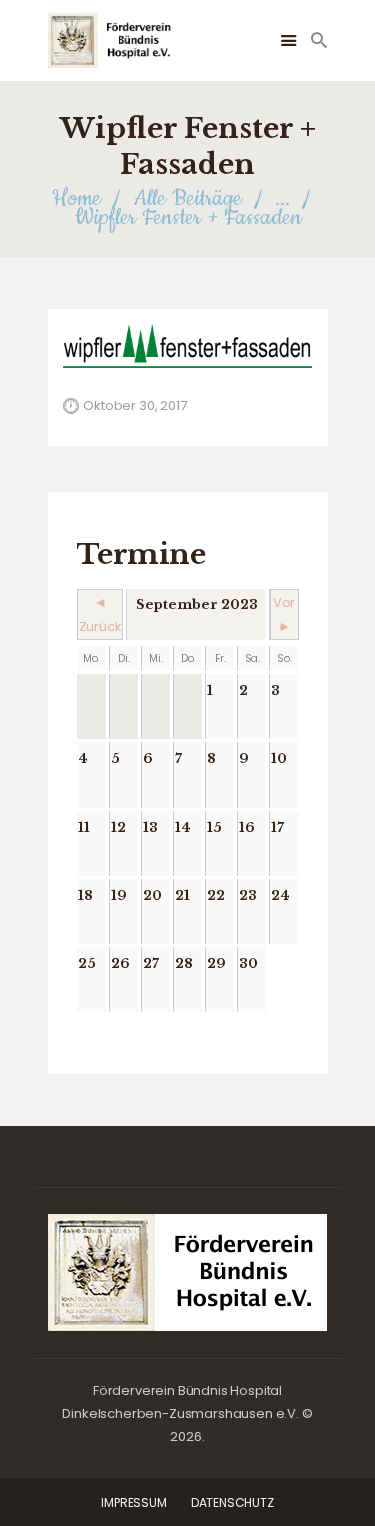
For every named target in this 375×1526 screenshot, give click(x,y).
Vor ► (284, 614)
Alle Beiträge (188, 198)
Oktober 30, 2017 (134, 405)
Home (76, 198)
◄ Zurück (100, 614)
